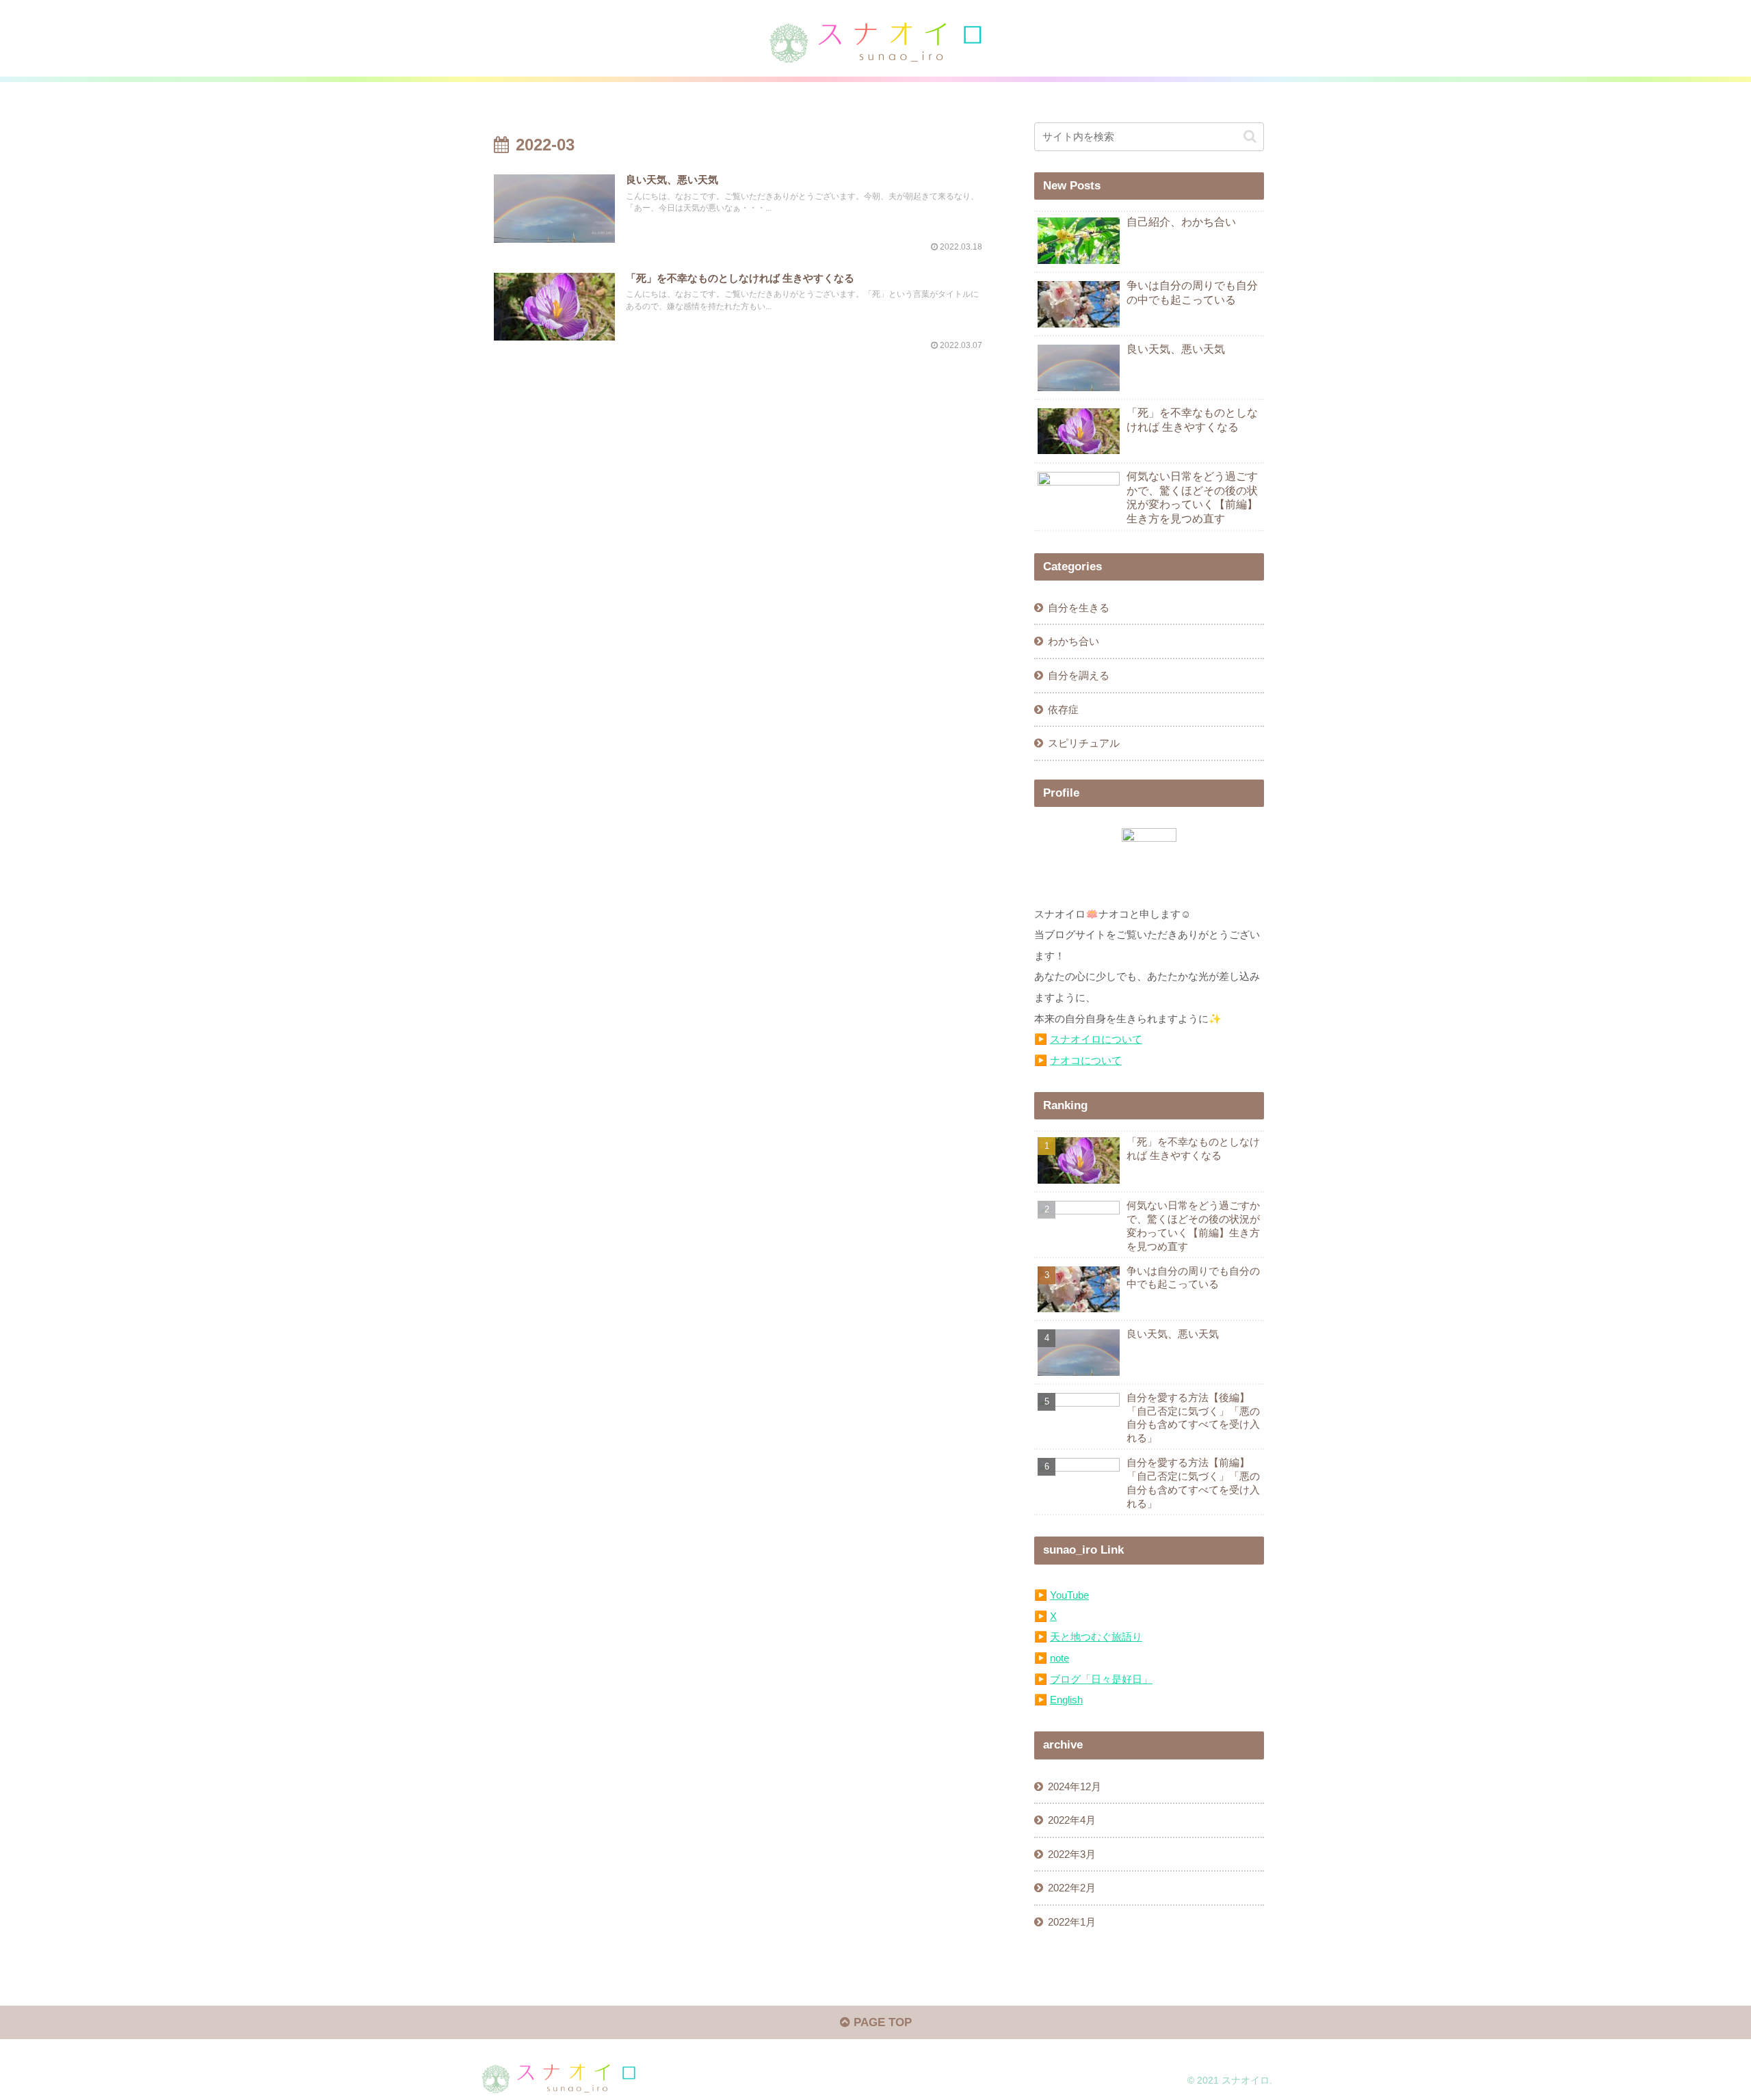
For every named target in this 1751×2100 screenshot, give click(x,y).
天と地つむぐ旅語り (1096, 1637)
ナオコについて (1086, 1060)
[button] (1250, 136)
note (1059, 1658)
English (1066, 1700)
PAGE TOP (881, 2022)
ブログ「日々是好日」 (1101, 1679)
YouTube (1069, 1595)
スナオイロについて (1096, 1039)
